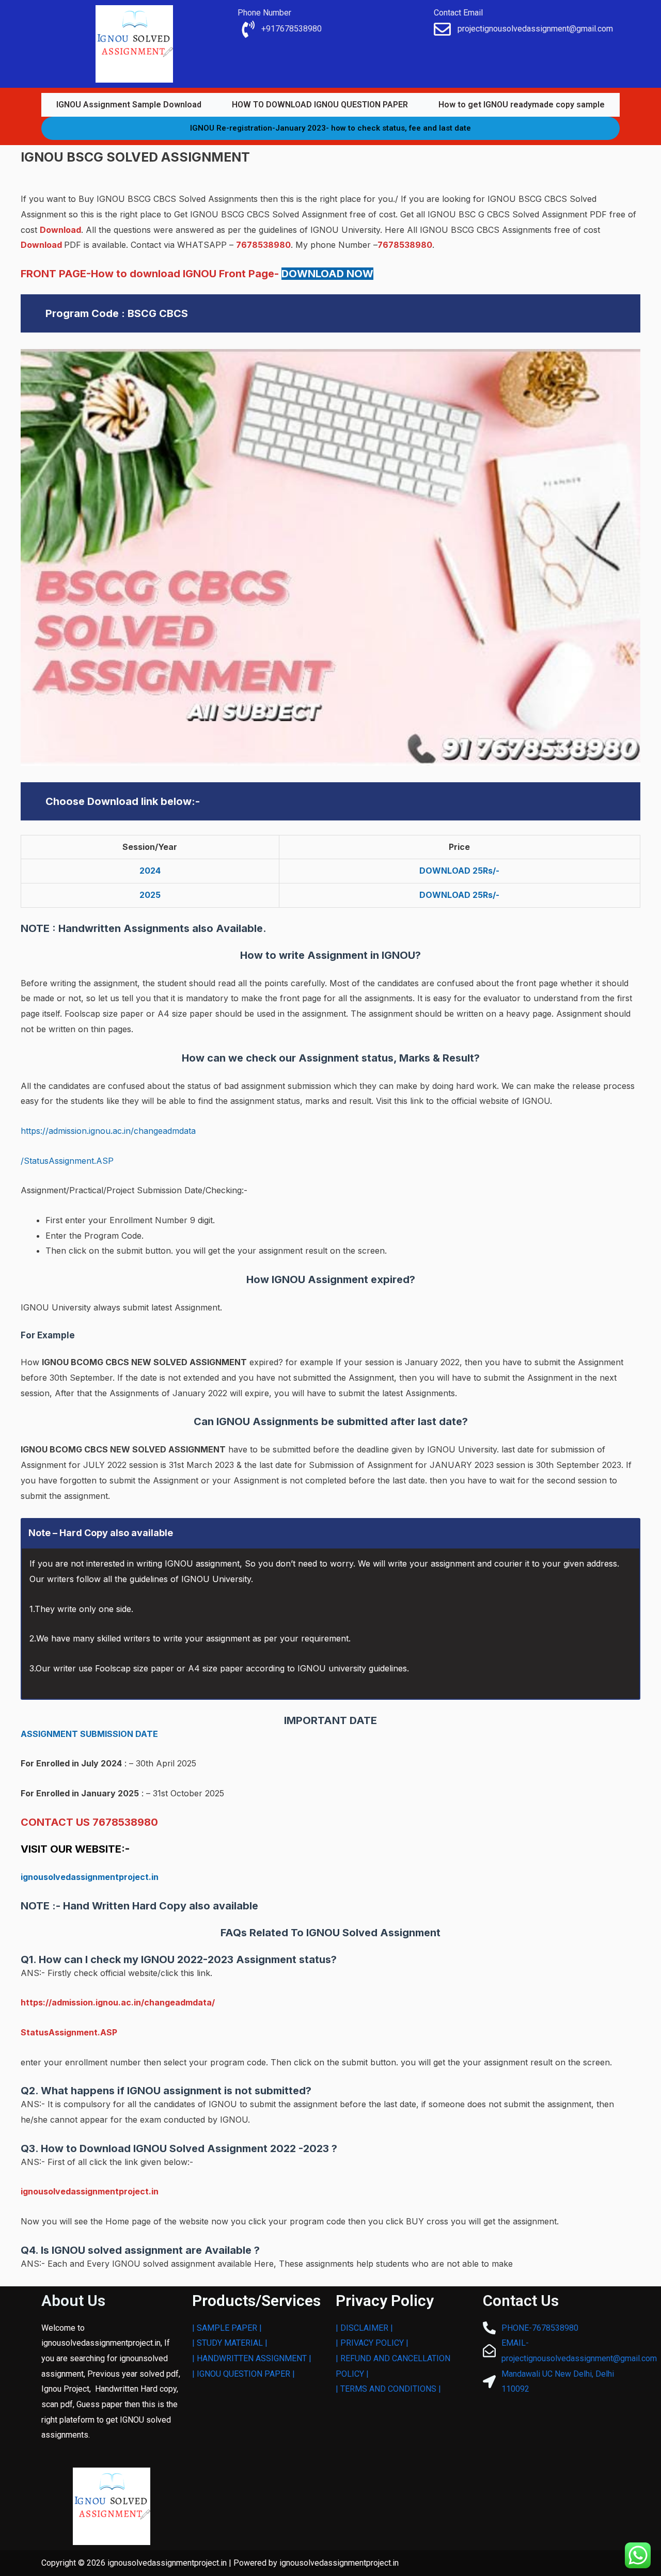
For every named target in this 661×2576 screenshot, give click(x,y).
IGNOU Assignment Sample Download (129, 105)
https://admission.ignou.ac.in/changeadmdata (108, 1131)
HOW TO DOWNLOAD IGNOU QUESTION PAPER (320, 105)
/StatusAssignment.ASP (67, 1161)
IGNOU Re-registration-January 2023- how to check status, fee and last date (330, 128)
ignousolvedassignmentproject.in (90, 1877)
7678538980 (263, 245)
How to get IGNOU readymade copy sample (522, 105)
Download (60, 230)
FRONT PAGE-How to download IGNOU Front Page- (197, 274)
